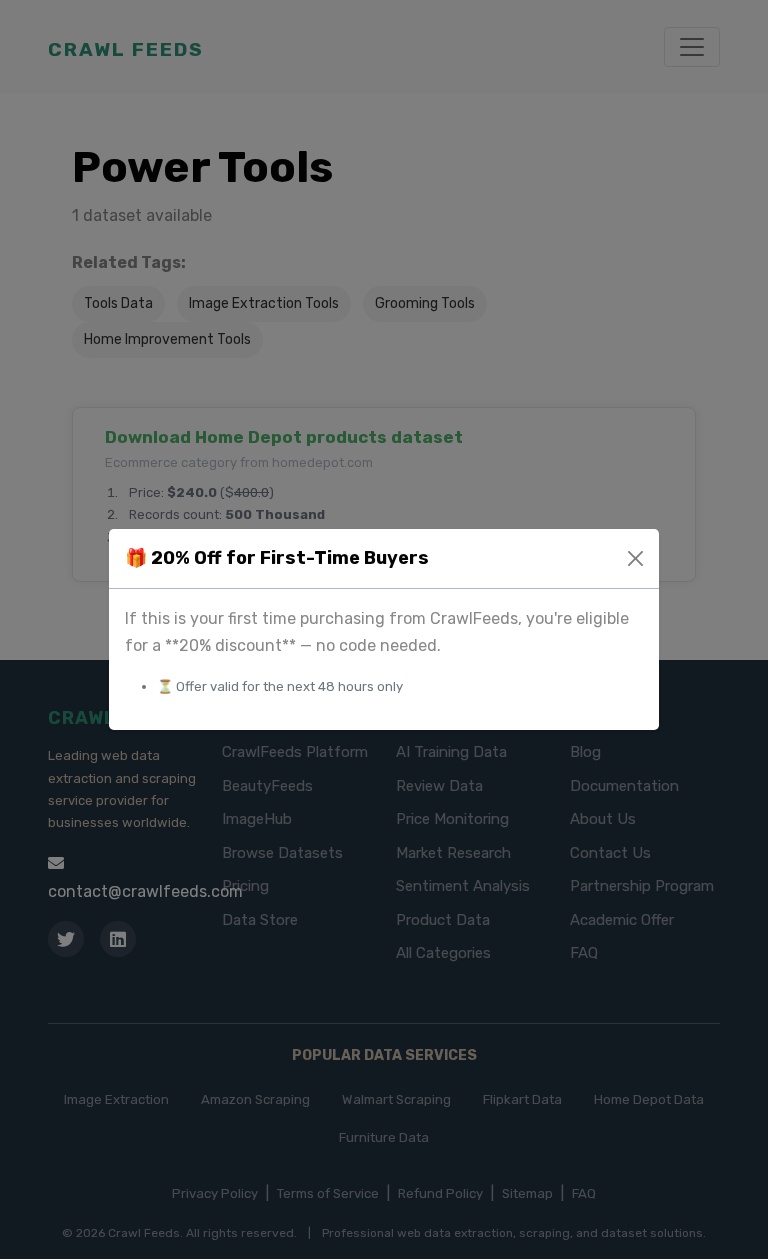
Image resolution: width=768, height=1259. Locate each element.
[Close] (635, 558)
